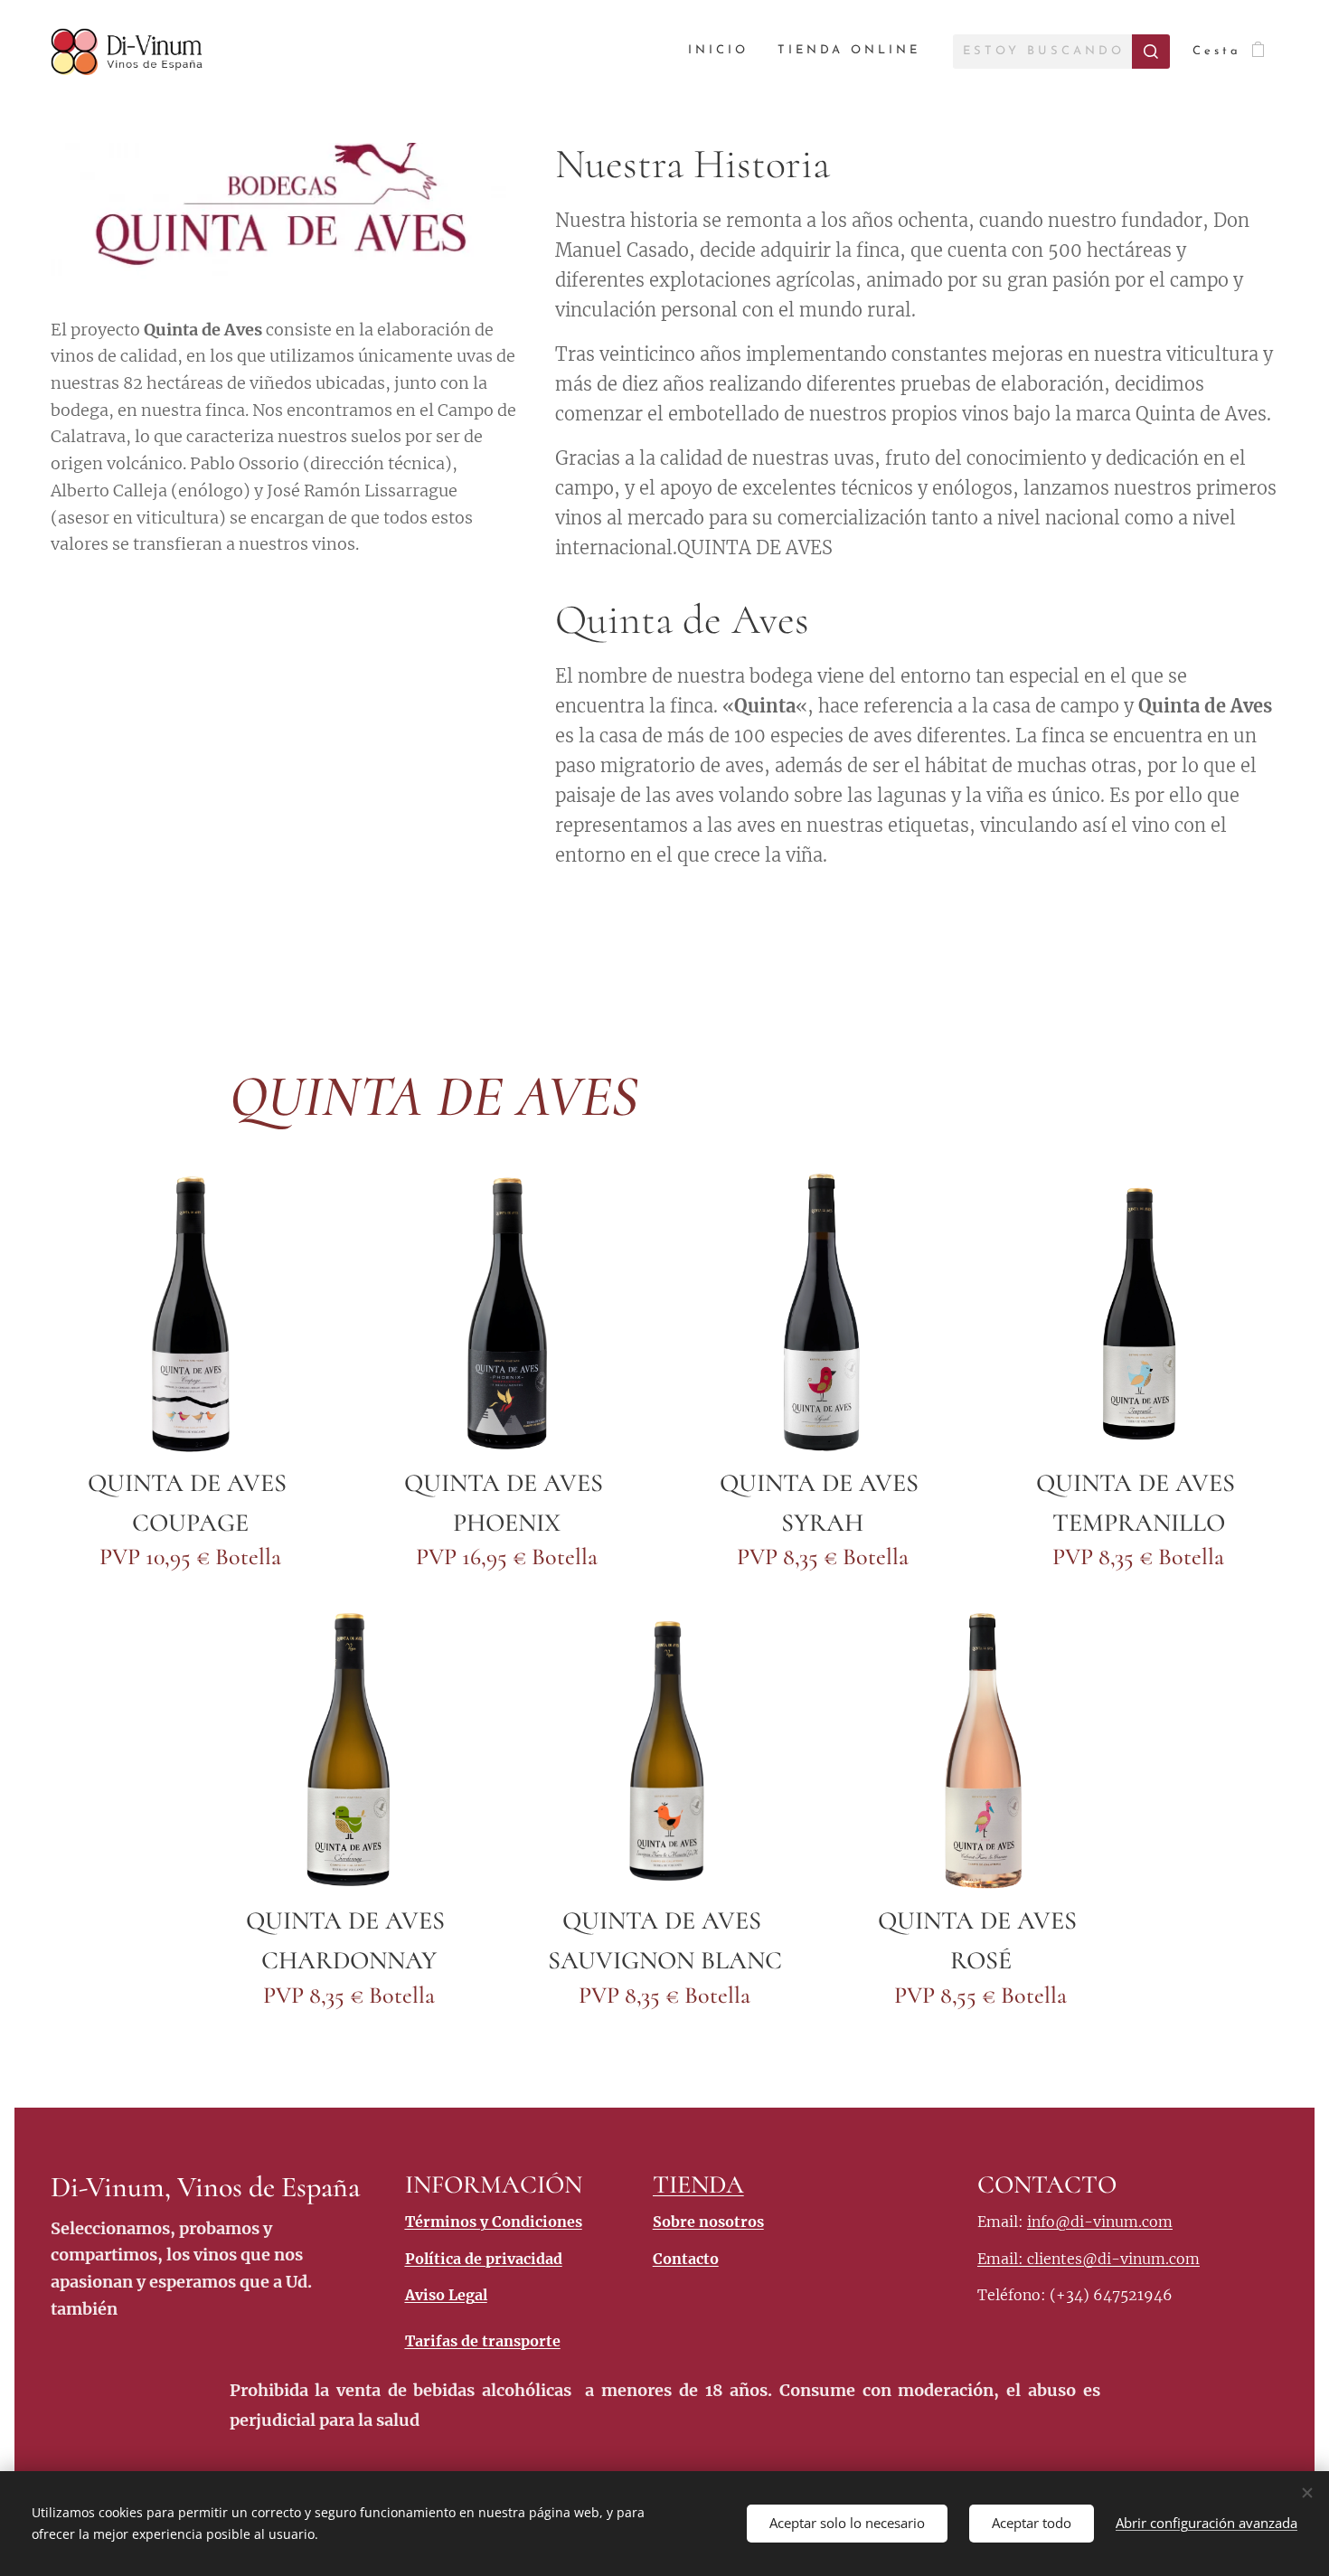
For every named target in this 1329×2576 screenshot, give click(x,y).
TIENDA (698, 2184)
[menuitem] (723, 51)
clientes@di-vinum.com (1113, 2259)
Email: (1002, 2259)
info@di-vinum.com (1100, 2222)
